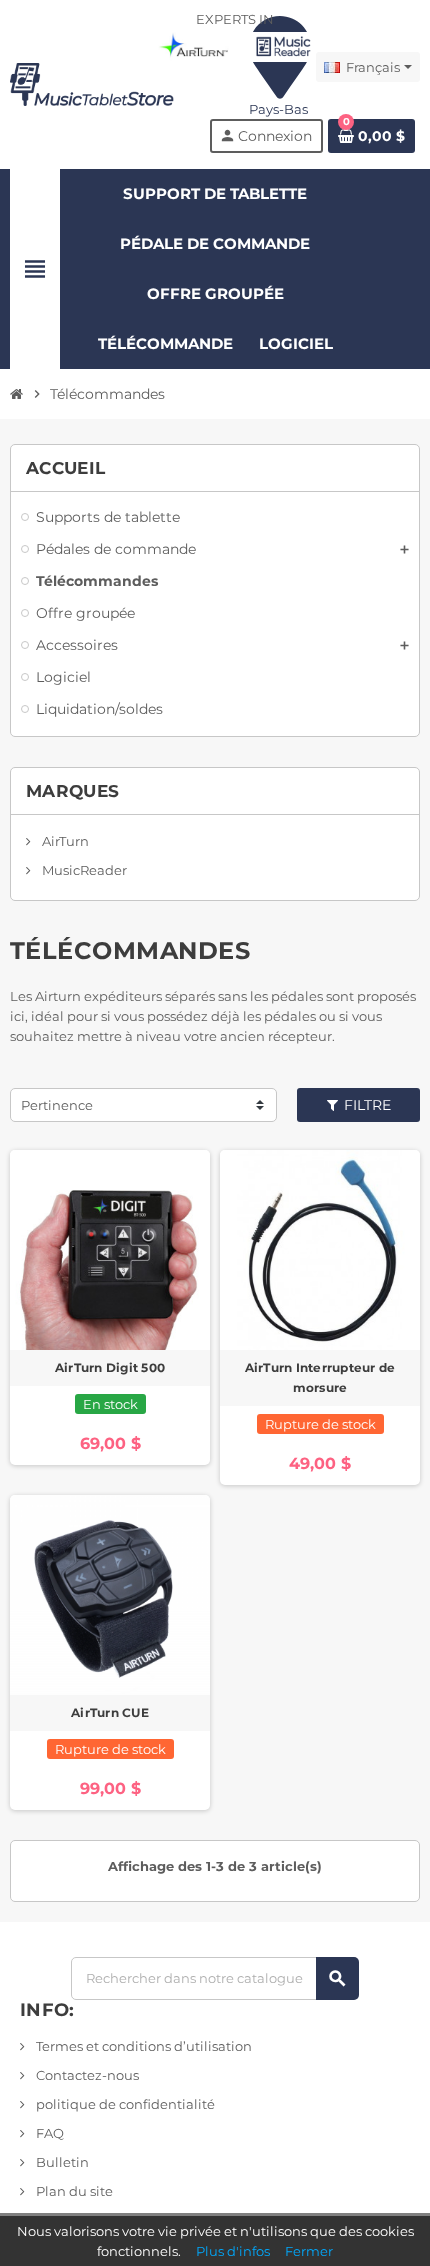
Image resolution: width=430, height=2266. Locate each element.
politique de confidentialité (124, 2104)
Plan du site (73, 2191)
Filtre (365, 1105)
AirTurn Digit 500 (110, 1367)
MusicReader (83, 870)
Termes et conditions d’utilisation (142, 2046)
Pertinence (57, 1105)
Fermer (309, 2251)
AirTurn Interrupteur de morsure (320, 1377)
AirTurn (64, 841)
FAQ (48, 2133)
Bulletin (61, 2162)
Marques (72, 791)
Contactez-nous (86, 2075)
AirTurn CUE (110, 1712)
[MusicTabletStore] (92, 83)
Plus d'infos (233, 2251)
